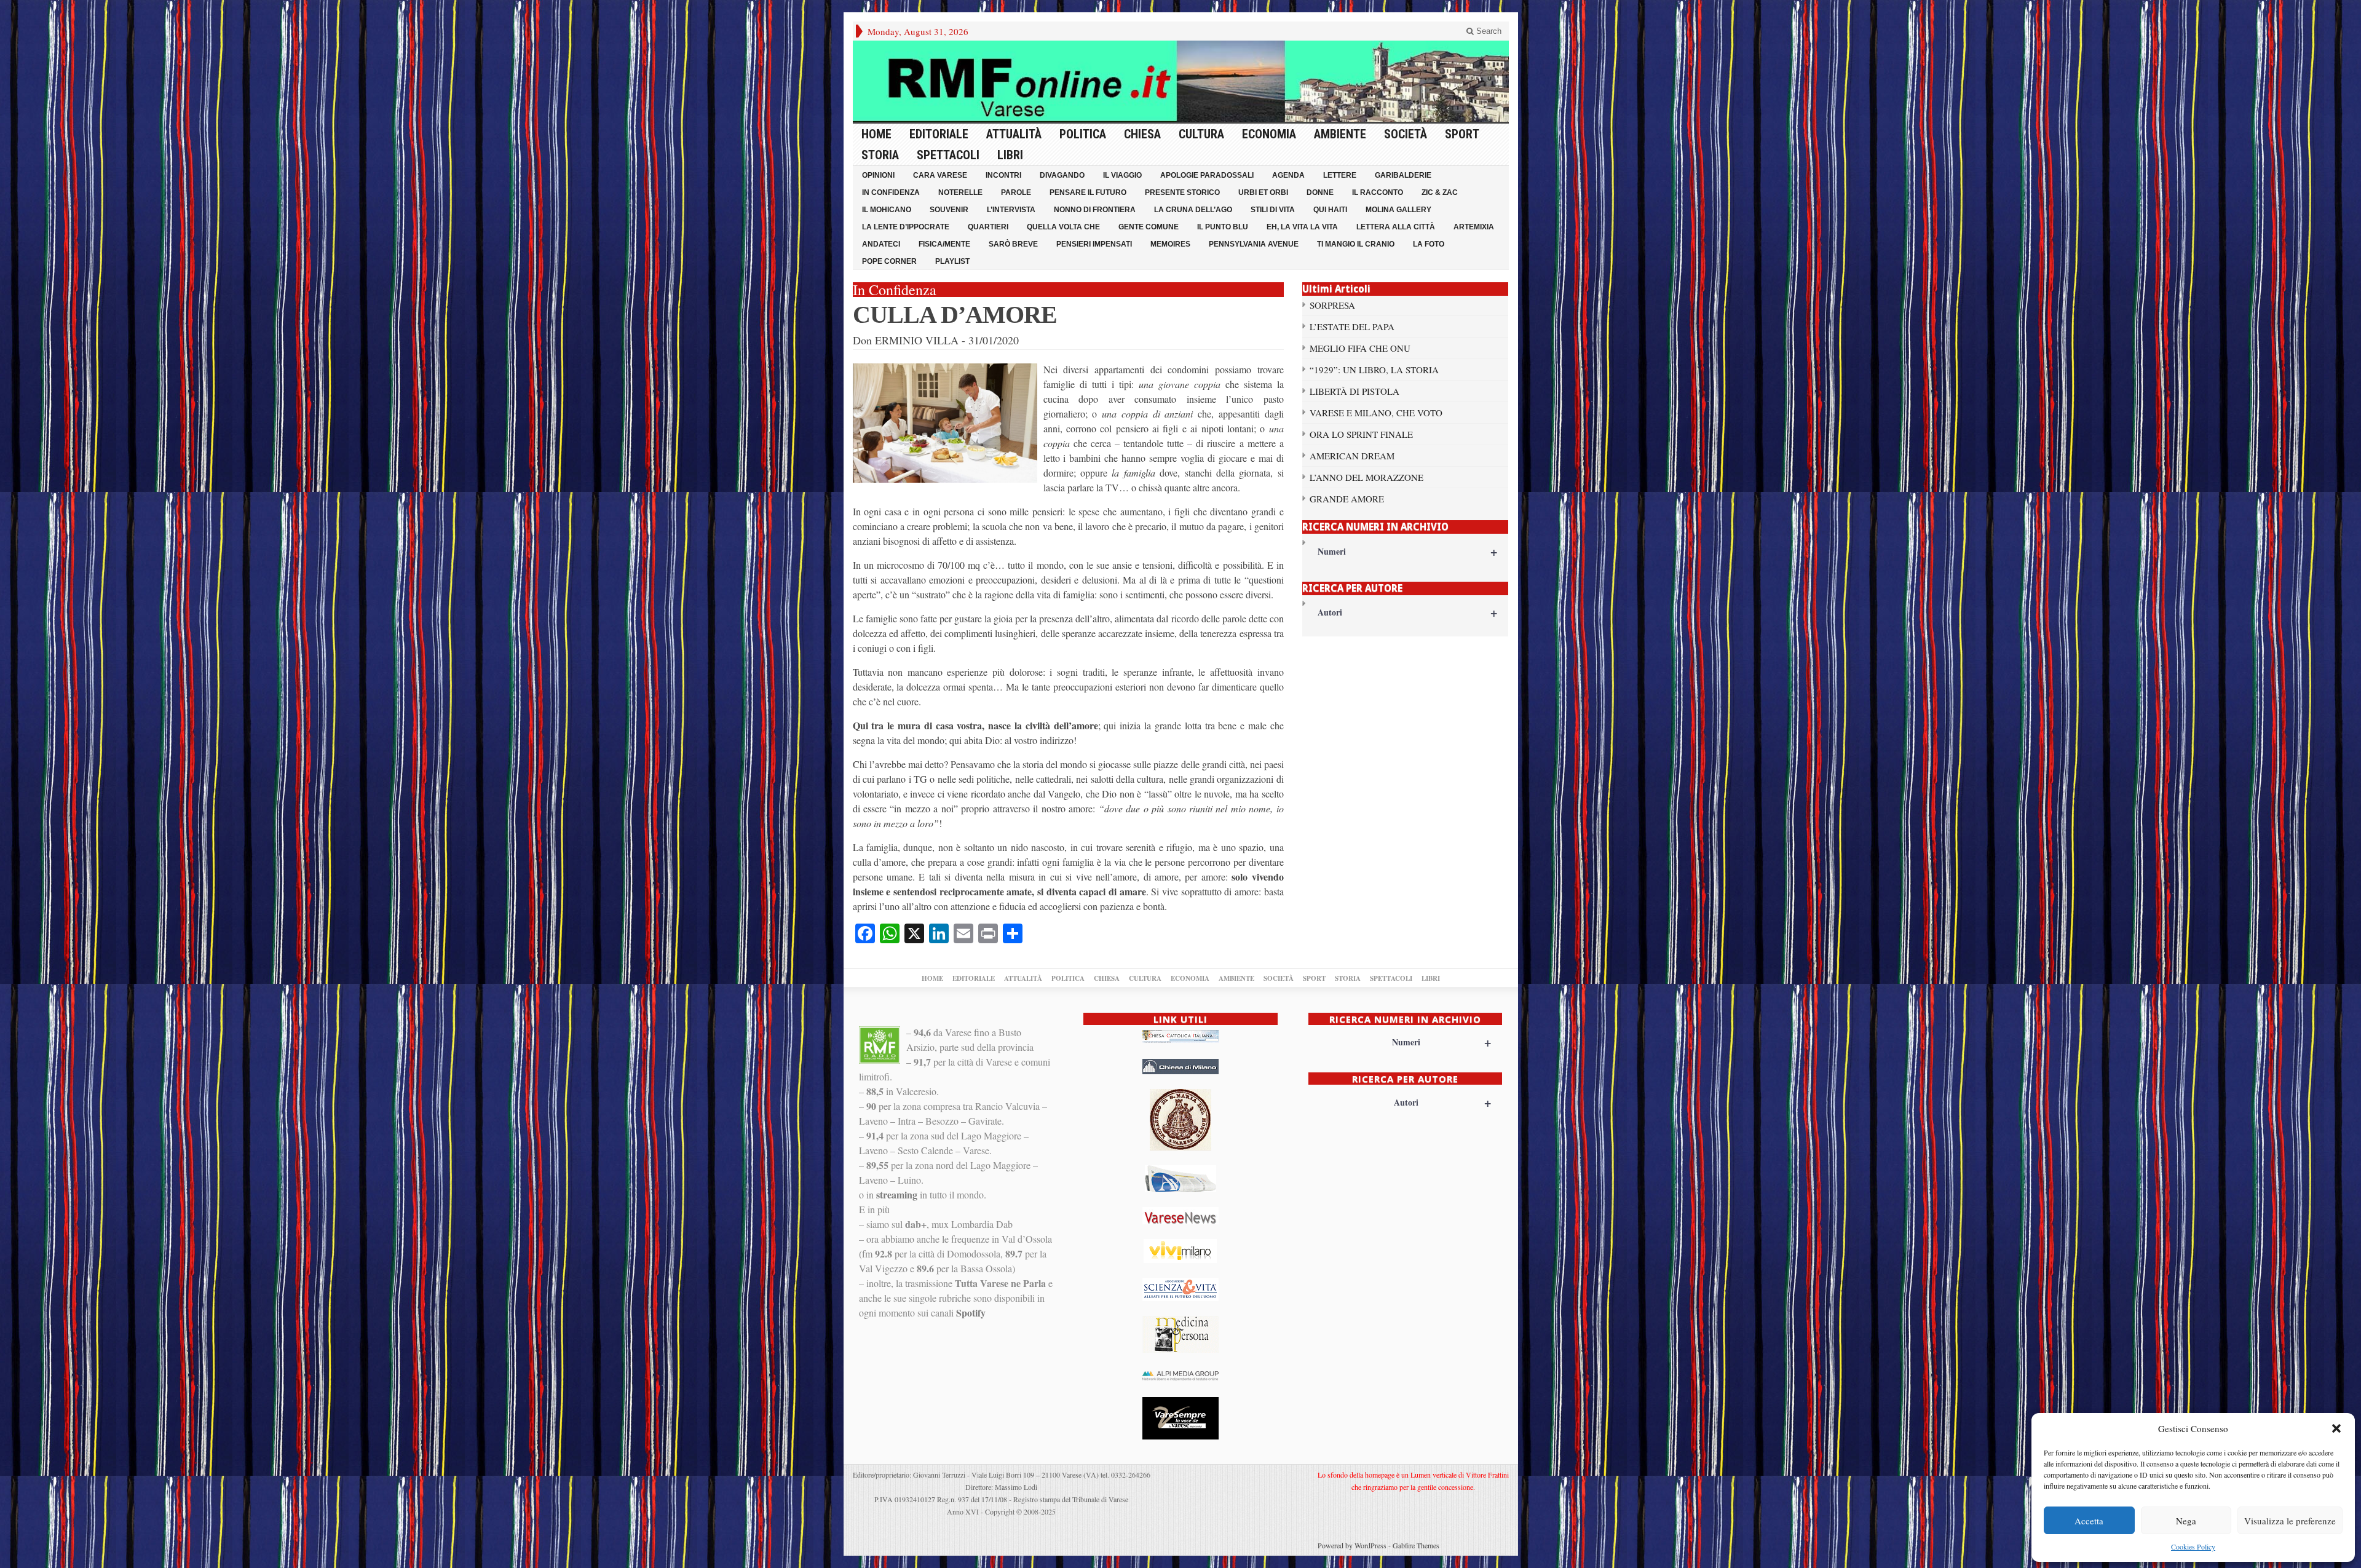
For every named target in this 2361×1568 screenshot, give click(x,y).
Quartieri (988, 227)
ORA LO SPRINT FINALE (1361, 434)
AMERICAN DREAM (1352, 456)
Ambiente (1340, 134)
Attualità (1014, 134)
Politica (1083, 134)
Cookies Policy (2193, 1546)
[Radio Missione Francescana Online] (1181, 81)
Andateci (881, 244)
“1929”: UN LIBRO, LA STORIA (1374, 370)
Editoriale (939, 134)
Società (1406, 134)
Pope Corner (889, 261)
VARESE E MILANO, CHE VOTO (1376, 413)
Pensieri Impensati (1094, 244)
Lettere (1340, 175)
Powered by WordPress (1352, 1545)
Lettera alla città (1396, 227)
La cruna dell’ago (1193, 210)
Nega (2186, 1521)
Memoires (1170, 244)
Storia (880, 155)
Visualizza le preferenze (2290, 1521)
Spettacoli (948, 155)
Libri (1010, 155)
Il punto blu (1223, 227)
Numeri (1408, 551)
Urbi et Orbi (1263, 192)
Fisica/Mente (944, 244)
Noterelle (960, 192)
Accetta (2089, 1521)
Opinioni (878, 175)
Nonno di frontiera (1095, 210)
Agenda (1288, 175)
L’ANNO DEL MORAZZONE (1366, 477)
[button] (2336, 1428)
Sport (1462, 134)
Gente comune (1149, 227)
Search (1488, 31)
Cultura (1201, 134)
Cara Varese (940, 175)
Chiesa (1142, 134)
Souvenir (949, 210)
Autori (1408, 612)
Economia (1269, 134)
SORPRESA (1332, 305)
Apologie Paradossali (1207, 175)
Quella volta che (1063, 227)
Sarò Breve (1013, 244)
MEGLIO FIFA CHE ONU (1360, 348)
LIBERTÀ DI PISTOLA (1355, 391)
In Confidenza (891, 192)
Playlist (952, 261)
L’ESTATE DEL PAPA (1352, 327)
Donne (1320, 192)
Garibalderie (1403, 175)
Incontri (1003, 175)
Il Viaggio (1122, 175)
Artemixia (1474, 227)
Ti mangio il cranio (1356, 244)
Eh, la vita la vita (1302, 227)
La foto (1429, 244)
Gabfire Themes (1416, 1545)
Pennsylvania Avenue (1254, 244)
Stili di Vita (1273, 210)
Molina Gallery (1398, 210)
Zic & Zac (1440, 192)
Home (876, 134)
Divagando (1062, 175)
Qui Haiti (1330, 210)
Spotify (971, 1313)
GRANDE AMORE (1347, 499)
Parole (1016, 192)
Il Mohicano (887, 210)
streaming (897, 1194)
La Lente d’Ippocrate (906, 227)
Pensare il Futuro (1088, 192)
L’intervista (1011, 210)
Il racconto (1378, 192)
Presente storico (1182, 192)
